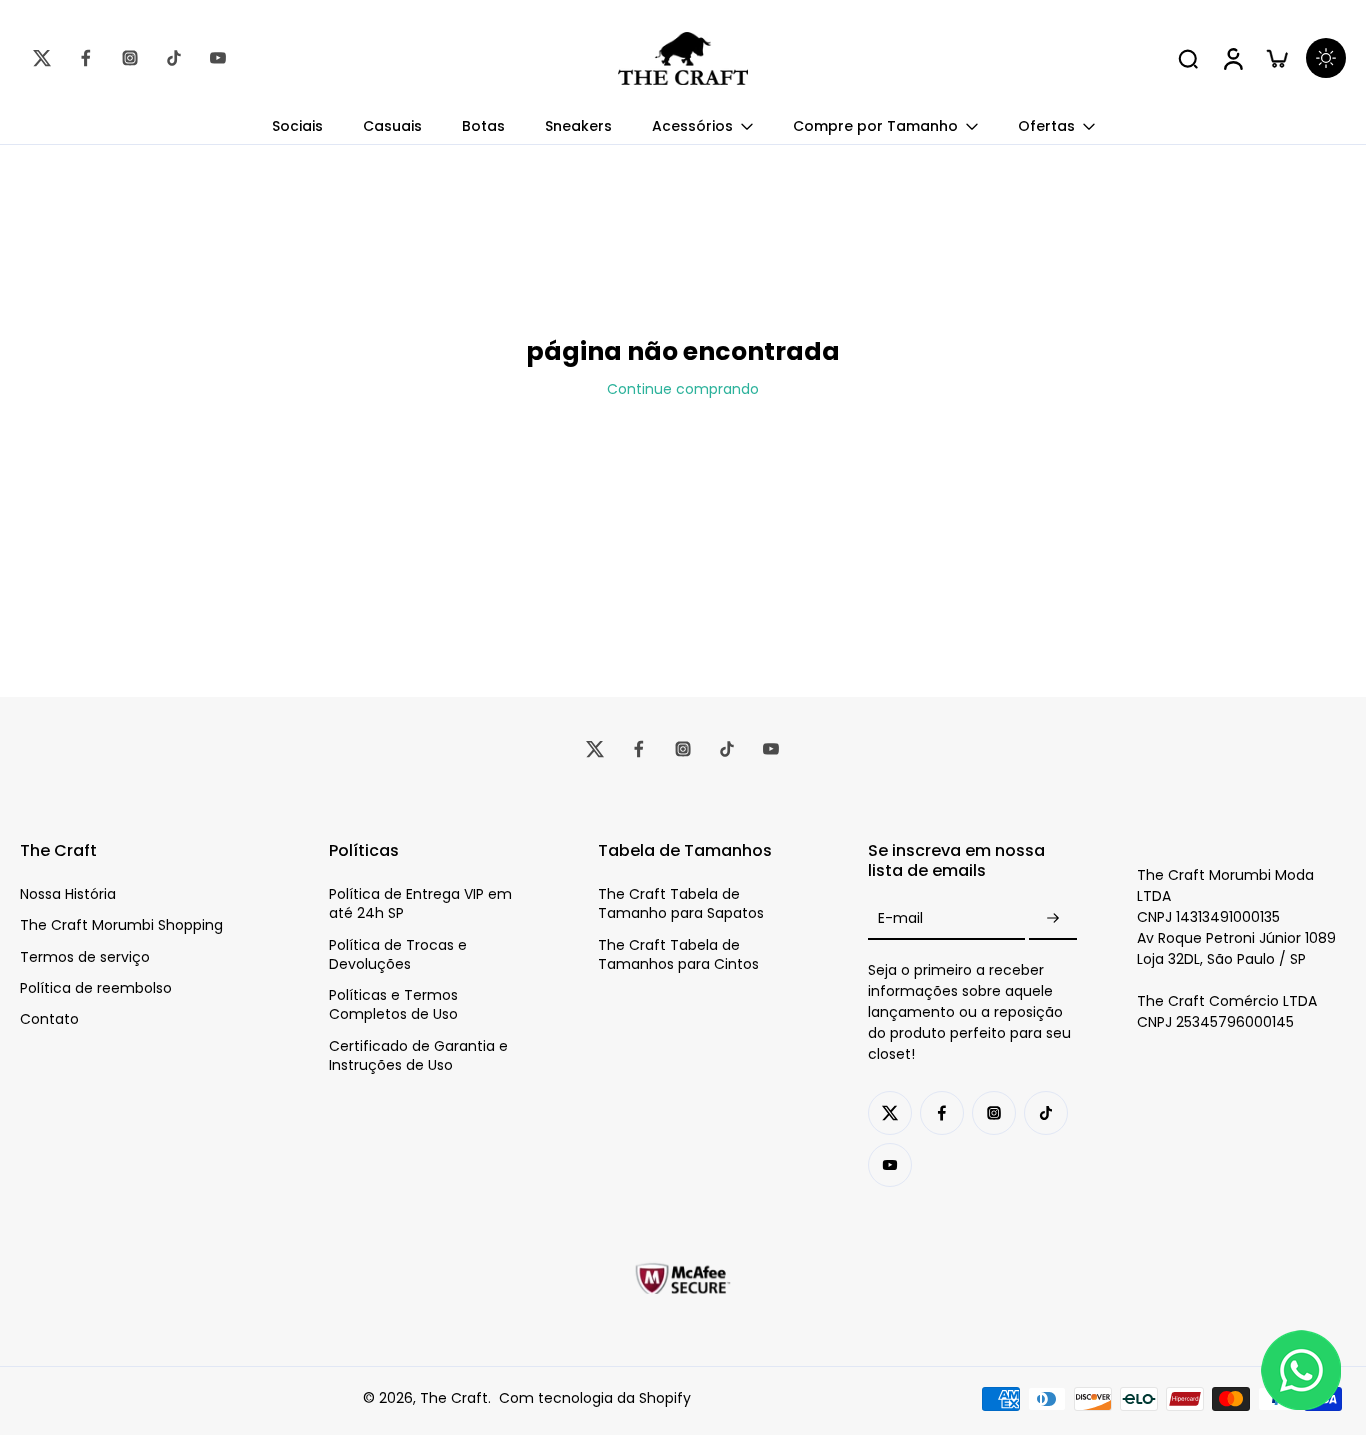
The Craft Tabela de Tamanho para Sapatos (681, 904)
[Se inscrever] (1053, 918)
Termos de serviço (85, 957)
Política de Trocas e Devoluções (398, 955)
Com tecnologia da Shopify (595, 1398)
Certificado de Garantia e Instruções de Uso (418, 1056)
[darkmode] (1326, 58)
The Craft (454, 1398)
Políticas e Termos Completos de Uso (393, 1005)
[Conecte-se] (1232, 58)
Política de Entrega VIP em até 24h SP (420, 904)
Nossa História (68, 894)
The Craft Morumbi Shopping (121, 925)
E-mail (900, 918)
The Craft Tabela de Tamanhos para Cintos (678, 955)
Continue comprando (683, 389)
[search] (1188, 58)
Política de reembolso (96, 988)
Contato (49, 1019)
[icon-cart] (1276, 58)
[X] (42, 58)
